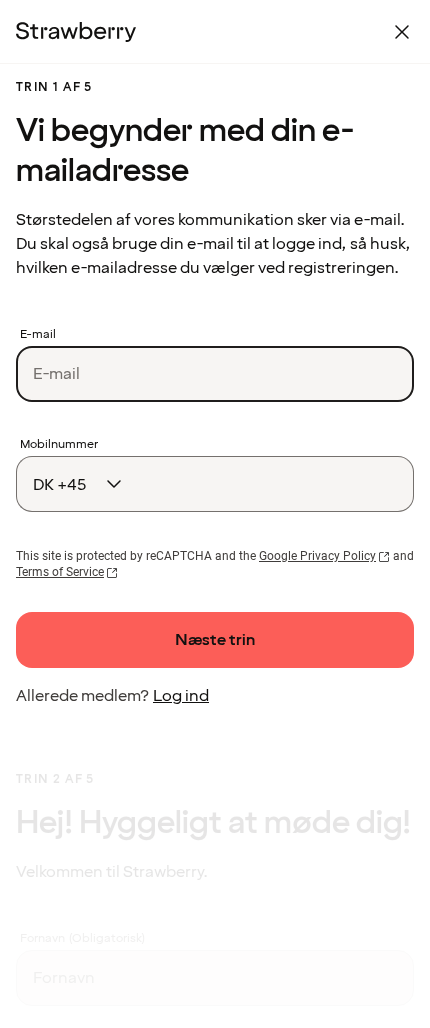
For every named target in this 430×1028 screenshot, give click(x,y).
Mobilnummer (59, 445)
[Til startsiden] (76, 32)
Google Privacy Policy (317, 556)
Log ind (181, 696)
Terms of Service (60, 572)
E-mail (38, 335)
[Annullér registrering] (402, 32)
